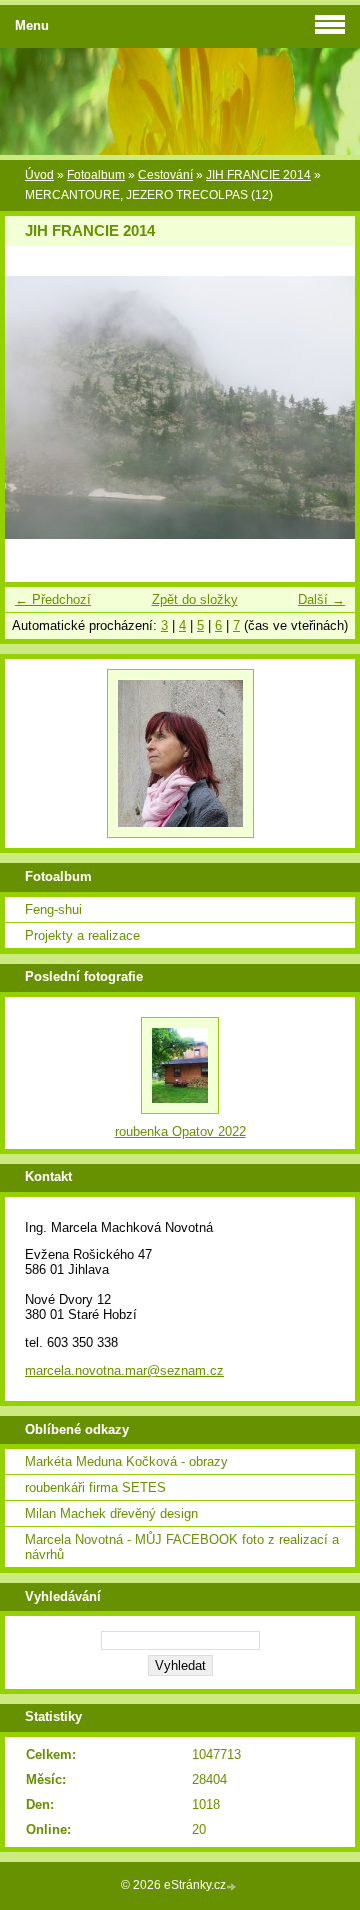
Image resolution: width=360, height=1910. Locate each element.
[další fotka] (322, 407)
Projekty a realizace (82, 935)
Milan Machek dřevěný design (111, 1513)
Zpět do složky (195, 599)
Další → (321, 599)
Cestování (165, 175)
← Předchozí (53, 599)
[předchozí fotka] (37, 407)
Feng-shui (53, 909)
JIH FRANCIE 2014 (258, 175)
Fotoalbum (96, 175)
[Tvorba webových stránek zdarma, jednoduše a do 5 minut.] (233, 1886)
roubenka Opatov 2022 (180, 1131)
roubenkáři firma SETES (95, 1487)
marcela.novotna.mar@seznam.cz (124, 1370)
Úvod (39, 175)
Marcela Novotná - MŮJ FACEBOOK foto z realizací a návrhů (182, 1547)
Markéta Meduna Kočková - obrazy (126, 1461)
